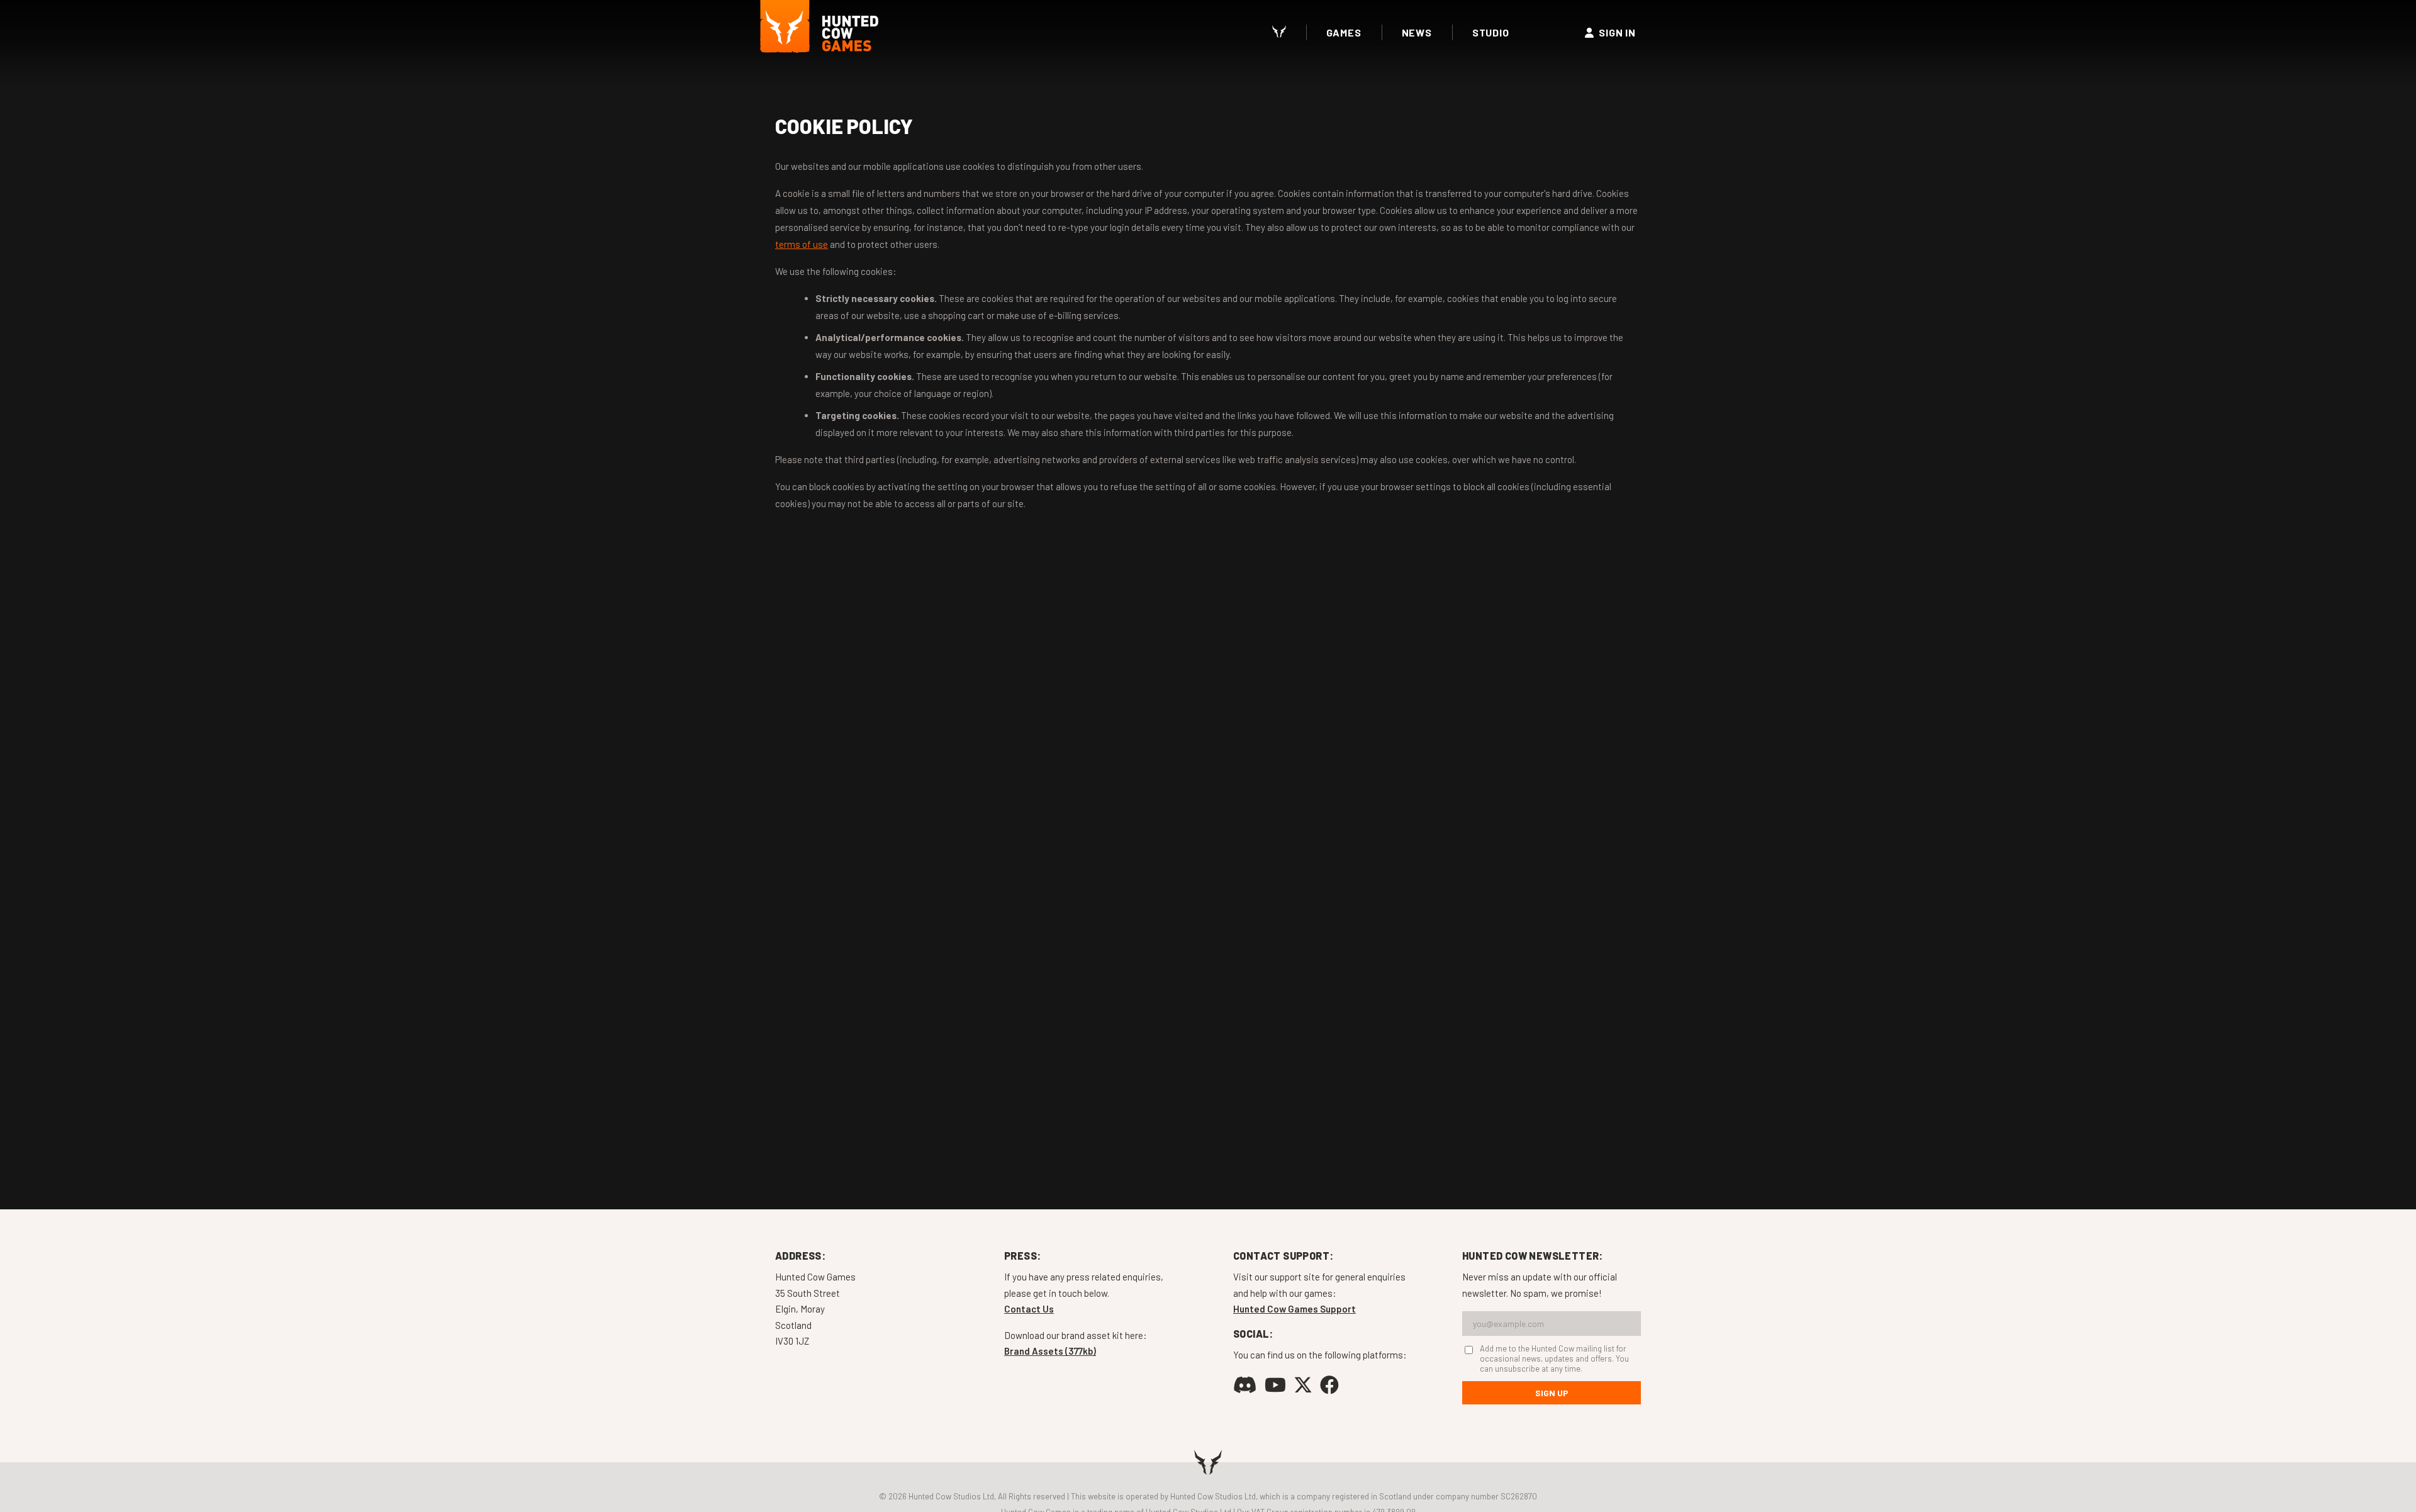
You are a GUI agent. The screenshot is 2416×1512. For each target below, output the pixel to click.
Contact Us (1029, 1309)
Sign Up (1552, 1393)
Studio (1491, 32)
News (1417, 32)
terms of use (802, 244)
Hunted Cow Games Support (1295, 1309)
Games (1344, 32)
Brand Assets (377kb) (1050, 1351)
